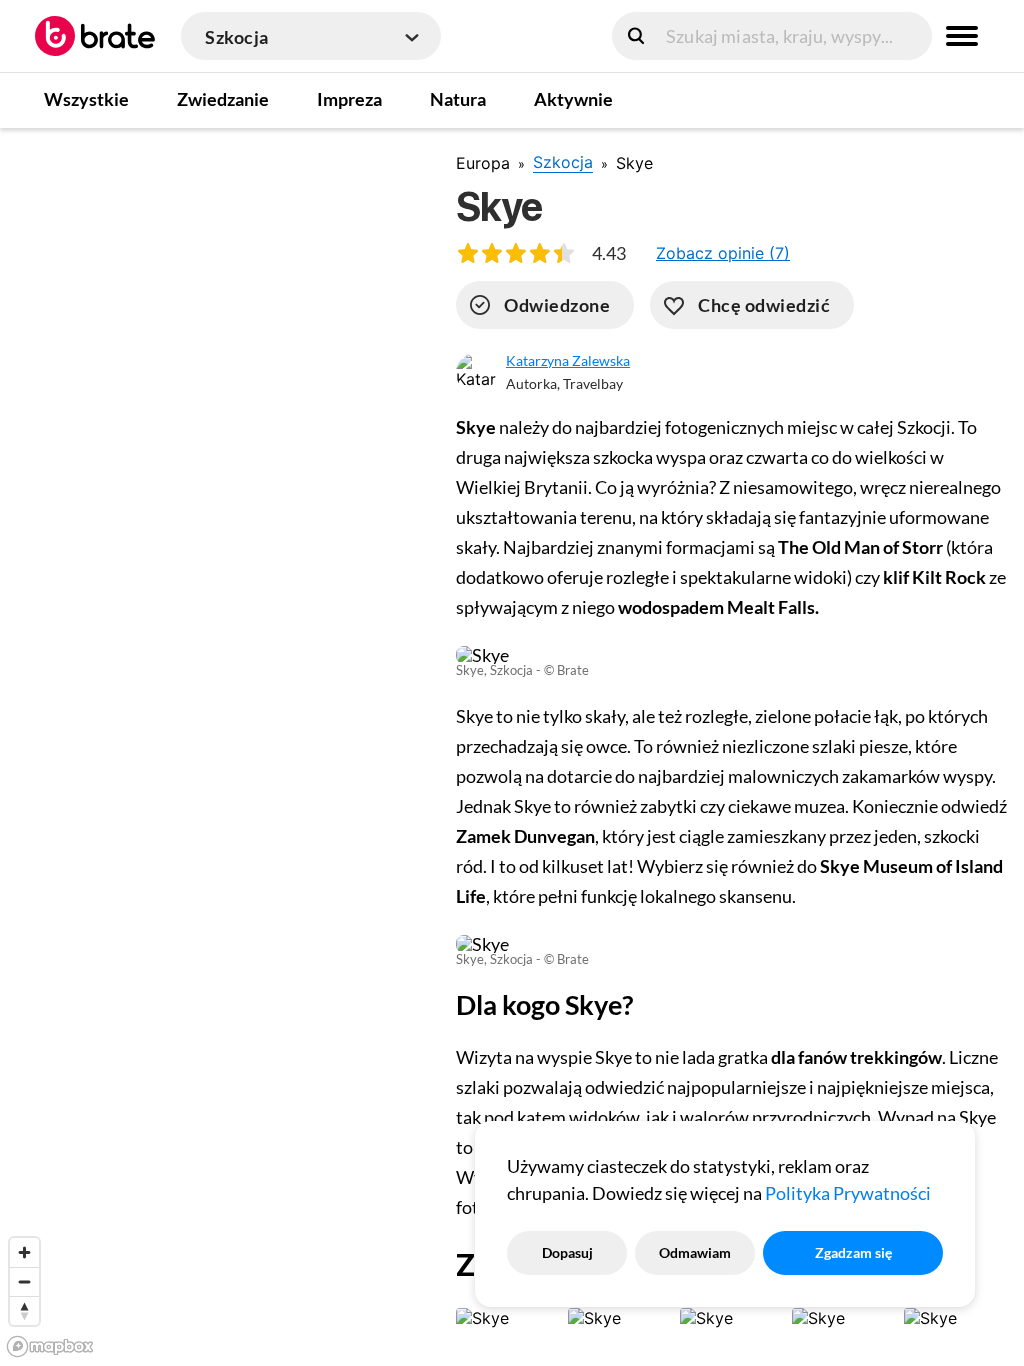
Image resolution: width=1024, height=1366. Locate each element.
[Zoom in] (24, 1252)
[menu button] (962, 36)
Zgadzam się (853, 1252)
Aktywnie (573, 99)
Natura (458, 99)
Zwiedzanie (223, 99)
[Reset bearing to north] (24, 1310)
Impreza (349, 99)
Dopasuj (567, 1252)
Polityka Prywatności (848, 1193)
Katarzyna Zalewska (568, 360)
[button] (723, 253)
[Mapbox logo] (50, 1346)
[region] (212, 746)
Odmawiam (695, 1252)
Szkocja (563, 162)
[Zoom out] (24, 1281)
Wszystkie (86, 99)
